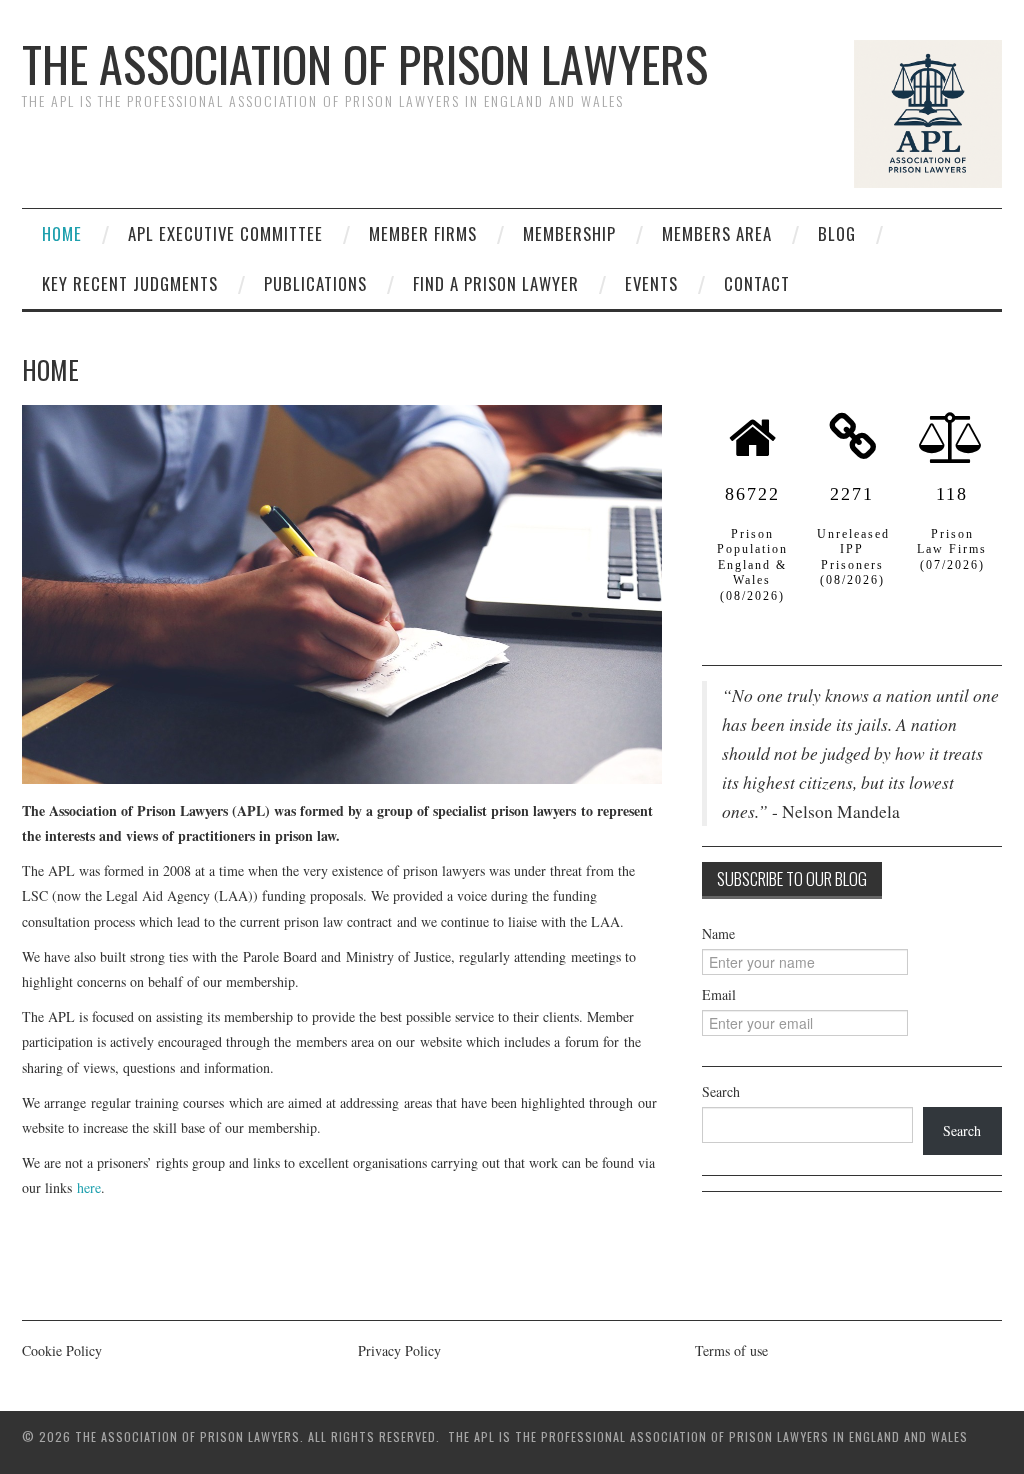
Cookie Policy (62, 1350)
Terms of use (731, 1350)
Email (719, 994)
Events (651, 283)
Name (718, 933)
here (89, 1187)
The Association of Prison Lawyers (365, 63)
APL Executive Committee (225, 233)
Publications (315, 283)
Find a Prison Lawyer (496, 283)
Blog (837, 233)
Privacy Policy (399, 1350)
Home (62, 233)
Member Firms (423, 233)
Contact (757, 283)
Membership (569, 233)
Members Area (717, 233)
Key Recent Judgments (130, 283)
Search (721, 1091)
